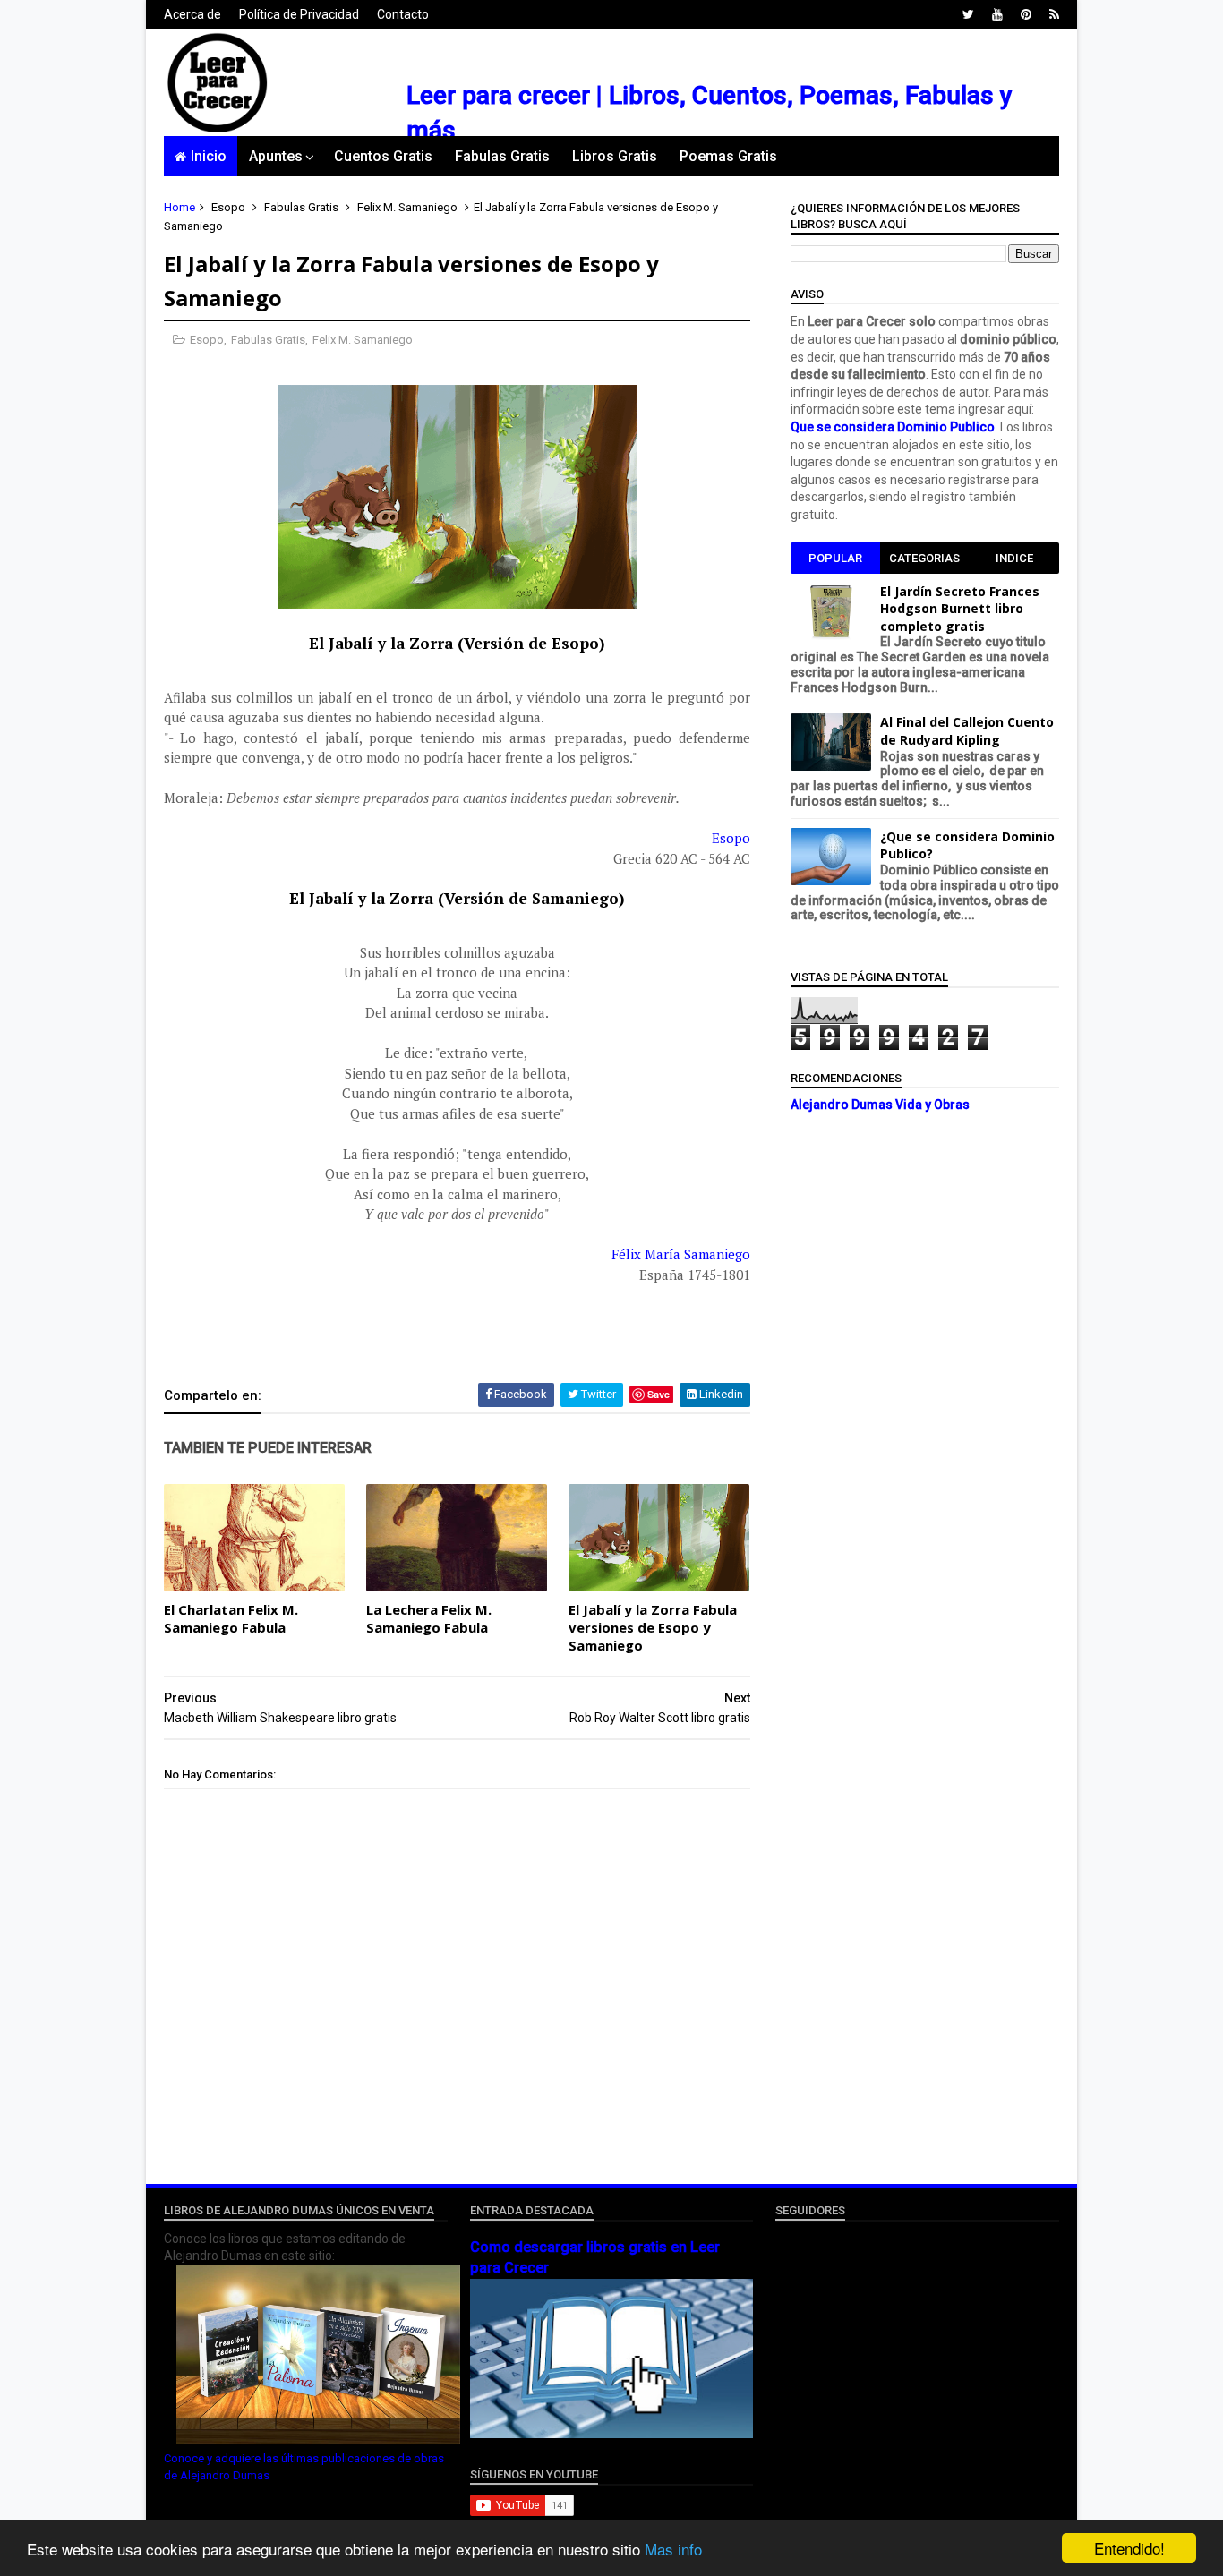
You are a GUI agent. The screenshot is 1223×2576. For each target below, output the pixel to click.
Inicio (209, 156)
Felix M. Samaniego (407, 207)
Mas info (673, 2549)
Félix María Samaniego (681, 1254)
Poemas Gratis (728, 156)
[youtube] (997, 14)
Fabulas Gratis (502, 156)
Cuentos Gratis (383, 156)
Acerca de (192, 14)
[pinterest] (1026, 14)
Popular (835, 558)
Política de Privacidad (299, 14)
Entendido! (1129, 2548)
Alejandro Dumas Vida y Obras (880, 1105)
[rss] (1054, 14)
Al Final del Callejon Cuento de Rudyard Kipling (967, 731)
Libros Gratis (615, 156)
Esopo (228, 207)
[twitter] (968, 14)
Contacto (403, 14)
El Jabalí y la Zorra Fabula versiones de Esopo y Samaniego (653, 1628)
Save (659, 1394)
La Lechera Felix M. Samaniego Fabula (429, 1618)
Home (180, 207)
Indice (1014, 558)
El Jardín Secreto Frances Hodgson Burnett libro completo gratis (960, 609)
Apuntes (276, 156)
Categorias (924, 558)
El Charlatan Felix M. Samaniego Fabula (231, 1618)
